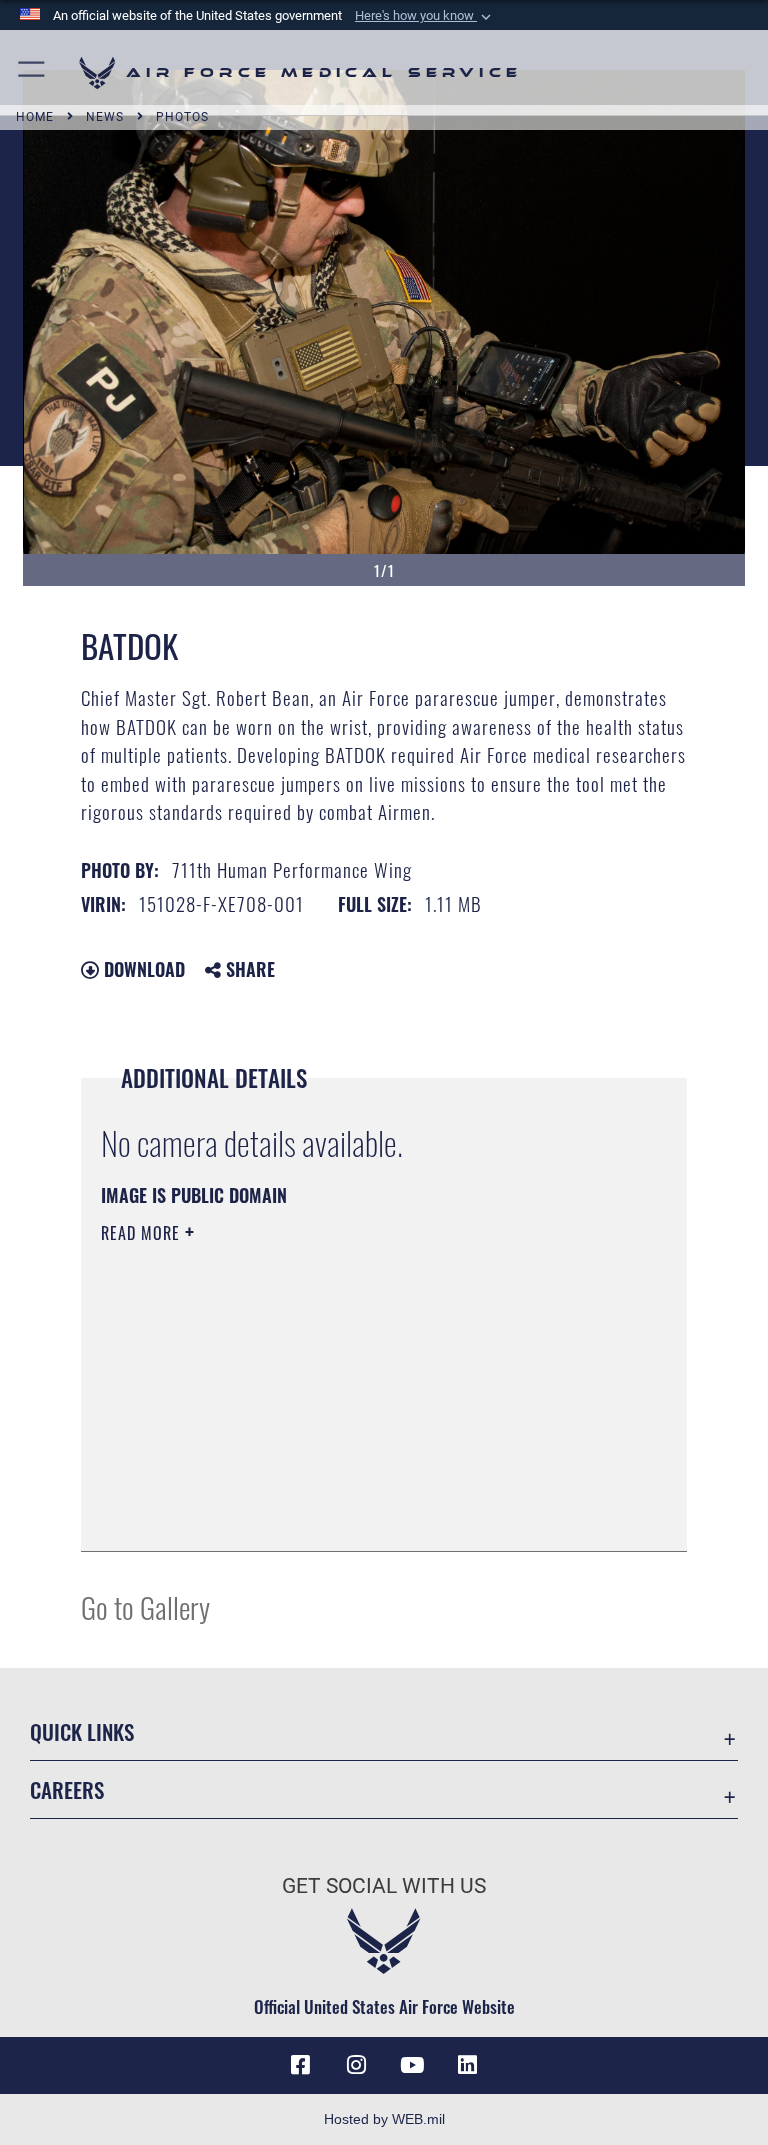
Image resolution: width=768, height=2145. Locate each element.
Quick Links (82, 1731)
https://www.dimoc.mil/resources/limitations (242, 1388)
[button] (425, 16)
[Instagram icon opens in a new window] (356, 2065)
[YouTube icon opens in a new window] (412, 2065)
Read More (143, 1233)
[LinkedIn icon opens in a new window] (468, 2065)
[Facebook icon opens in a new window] (300, 2065)
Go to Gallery (145, 1606)
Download (142, 969)
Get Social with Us (384, 1886)
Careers (67, 1789)
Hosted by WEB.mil (384, 2119)
